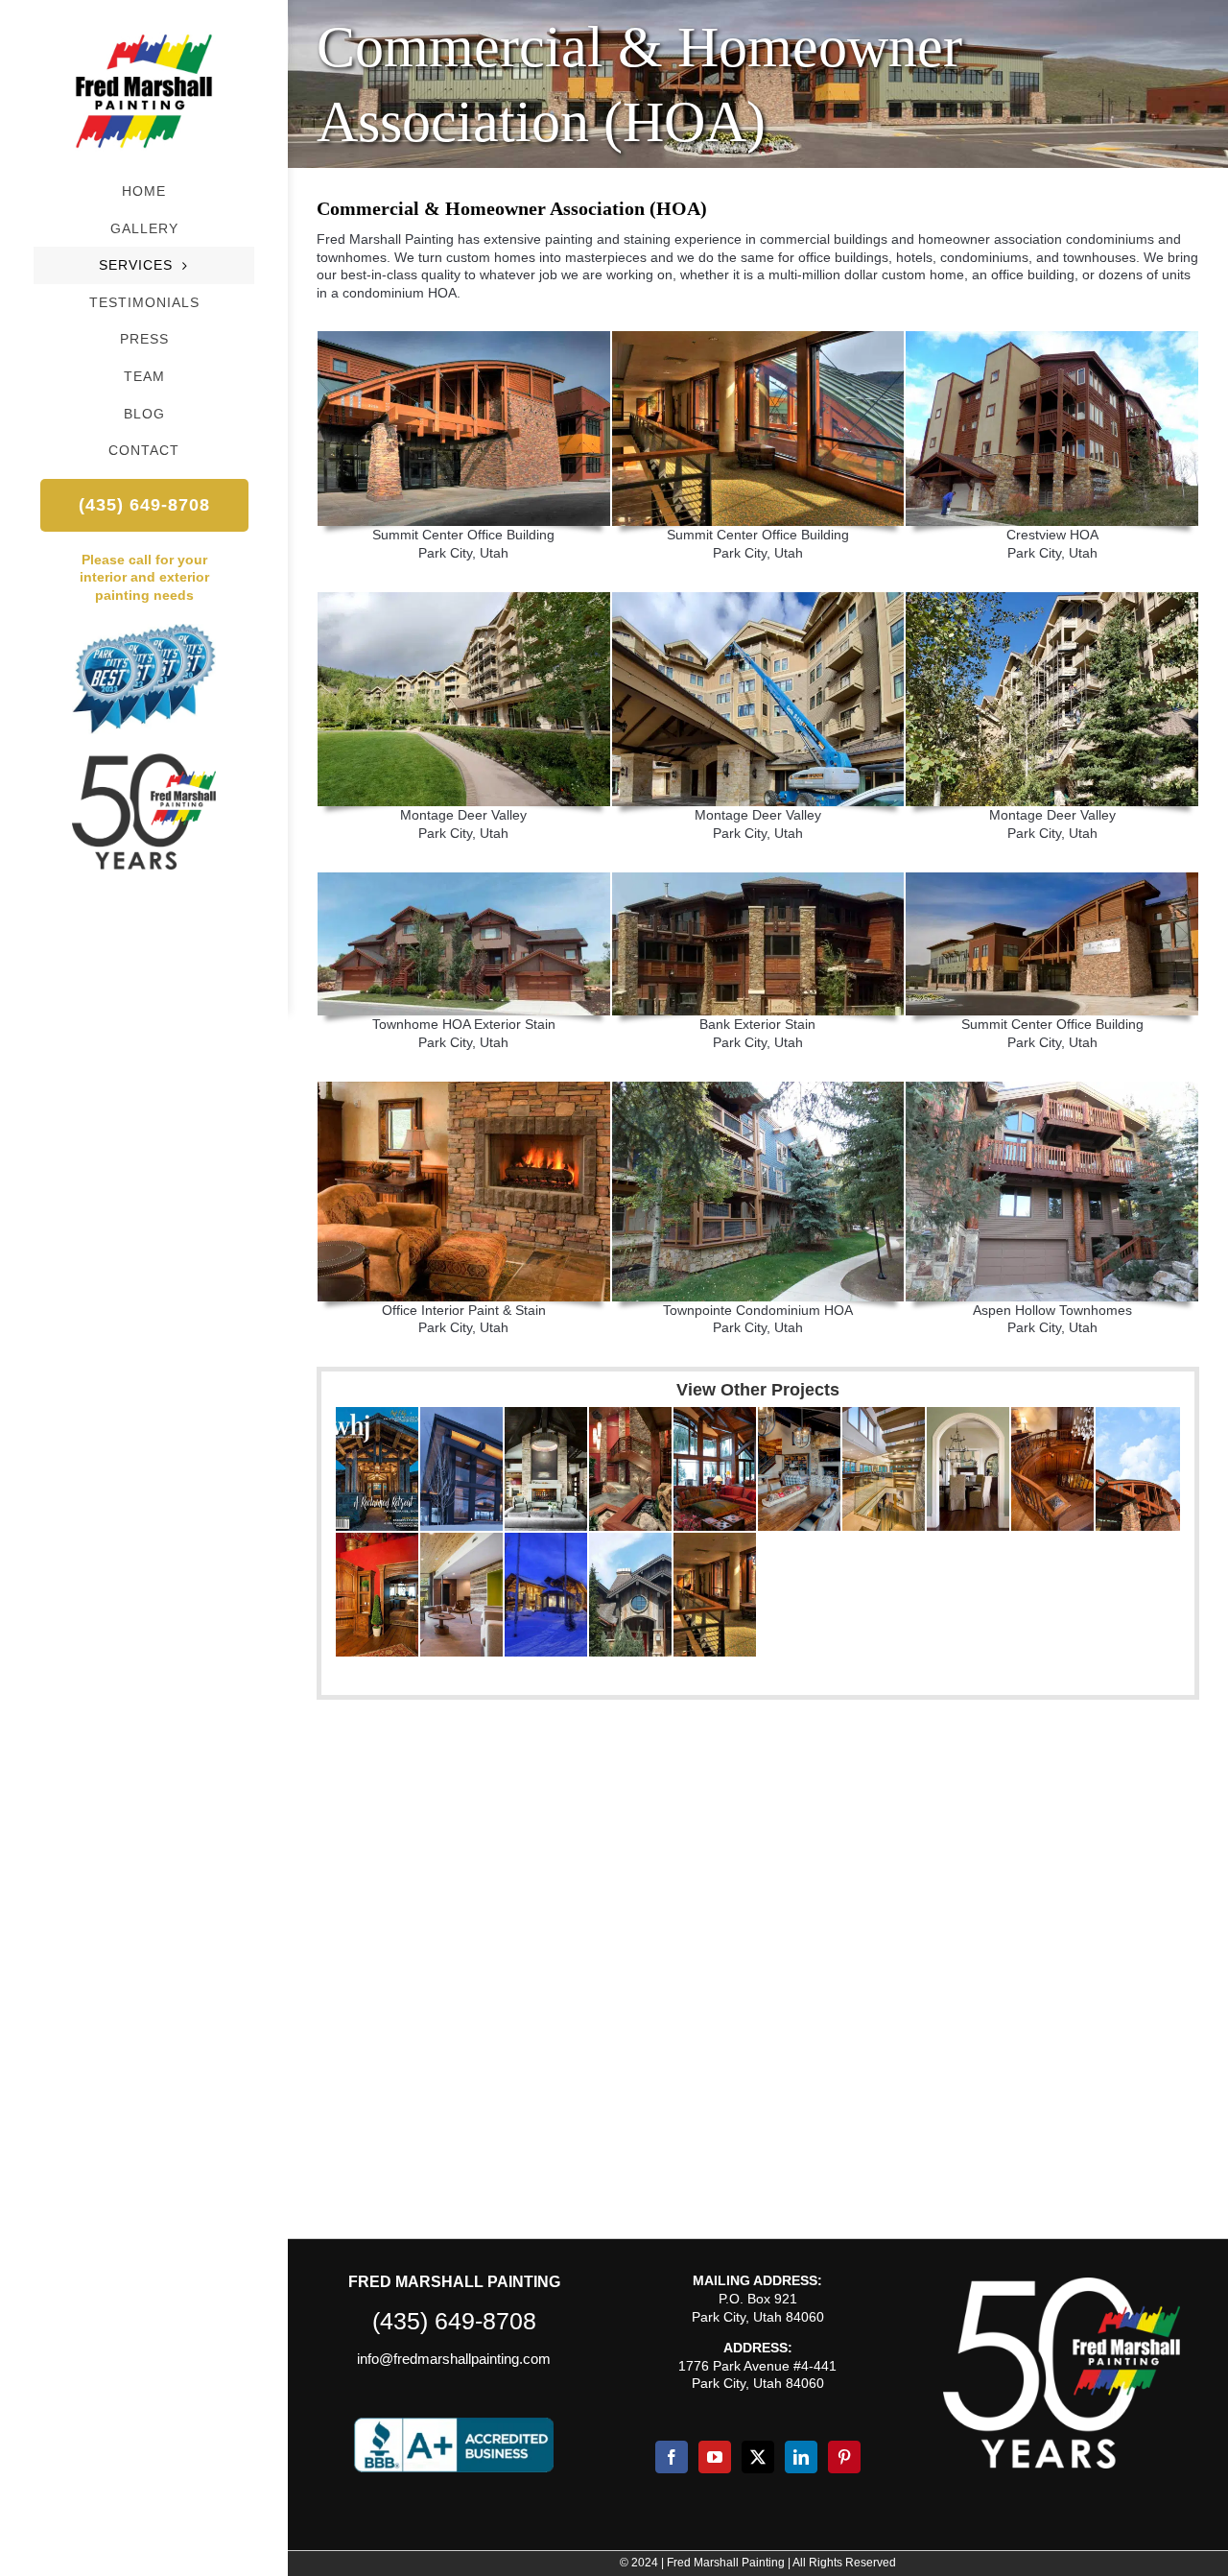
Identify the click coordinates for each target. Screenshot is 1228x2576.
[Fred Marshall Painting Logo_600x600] (144, 26)
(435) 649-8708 (454, 2321)
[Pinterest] (844, 2457)
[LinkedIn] (801, 2457)
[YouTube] (715, 2457)
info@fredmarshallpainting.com (454, 2359)
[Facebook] (672, 2457)
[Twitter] (758, 2457)
